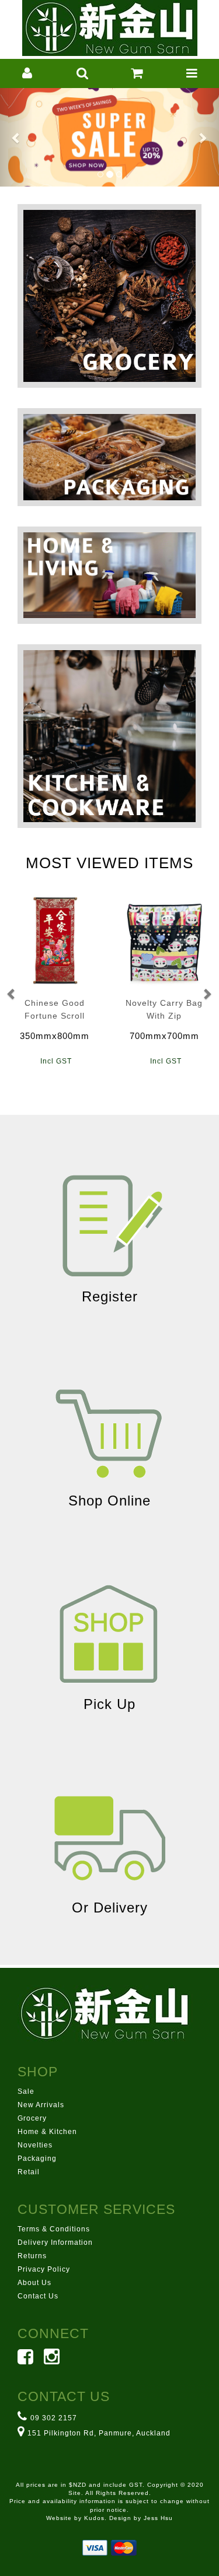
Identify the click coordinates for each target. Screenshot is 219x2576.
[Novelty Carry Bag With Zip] (165, 940)
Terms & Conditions (54, 2229)
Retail (29, 2172)
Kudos (94, 2518)
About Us (34, 2283)
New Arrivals (41, 2105)
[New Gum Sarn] (110, 27)
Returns (32, 2256)
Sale (26, 2091)
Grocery (32, 2118)
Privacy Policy (44, 2269)
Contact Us (38, 2296)
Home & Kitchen (47, 2132)
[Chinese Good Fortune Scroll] (55, 940)
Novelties (35, 2145)
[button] (27, 73)
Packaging (37, 2159)
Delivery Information (55, 2242)
